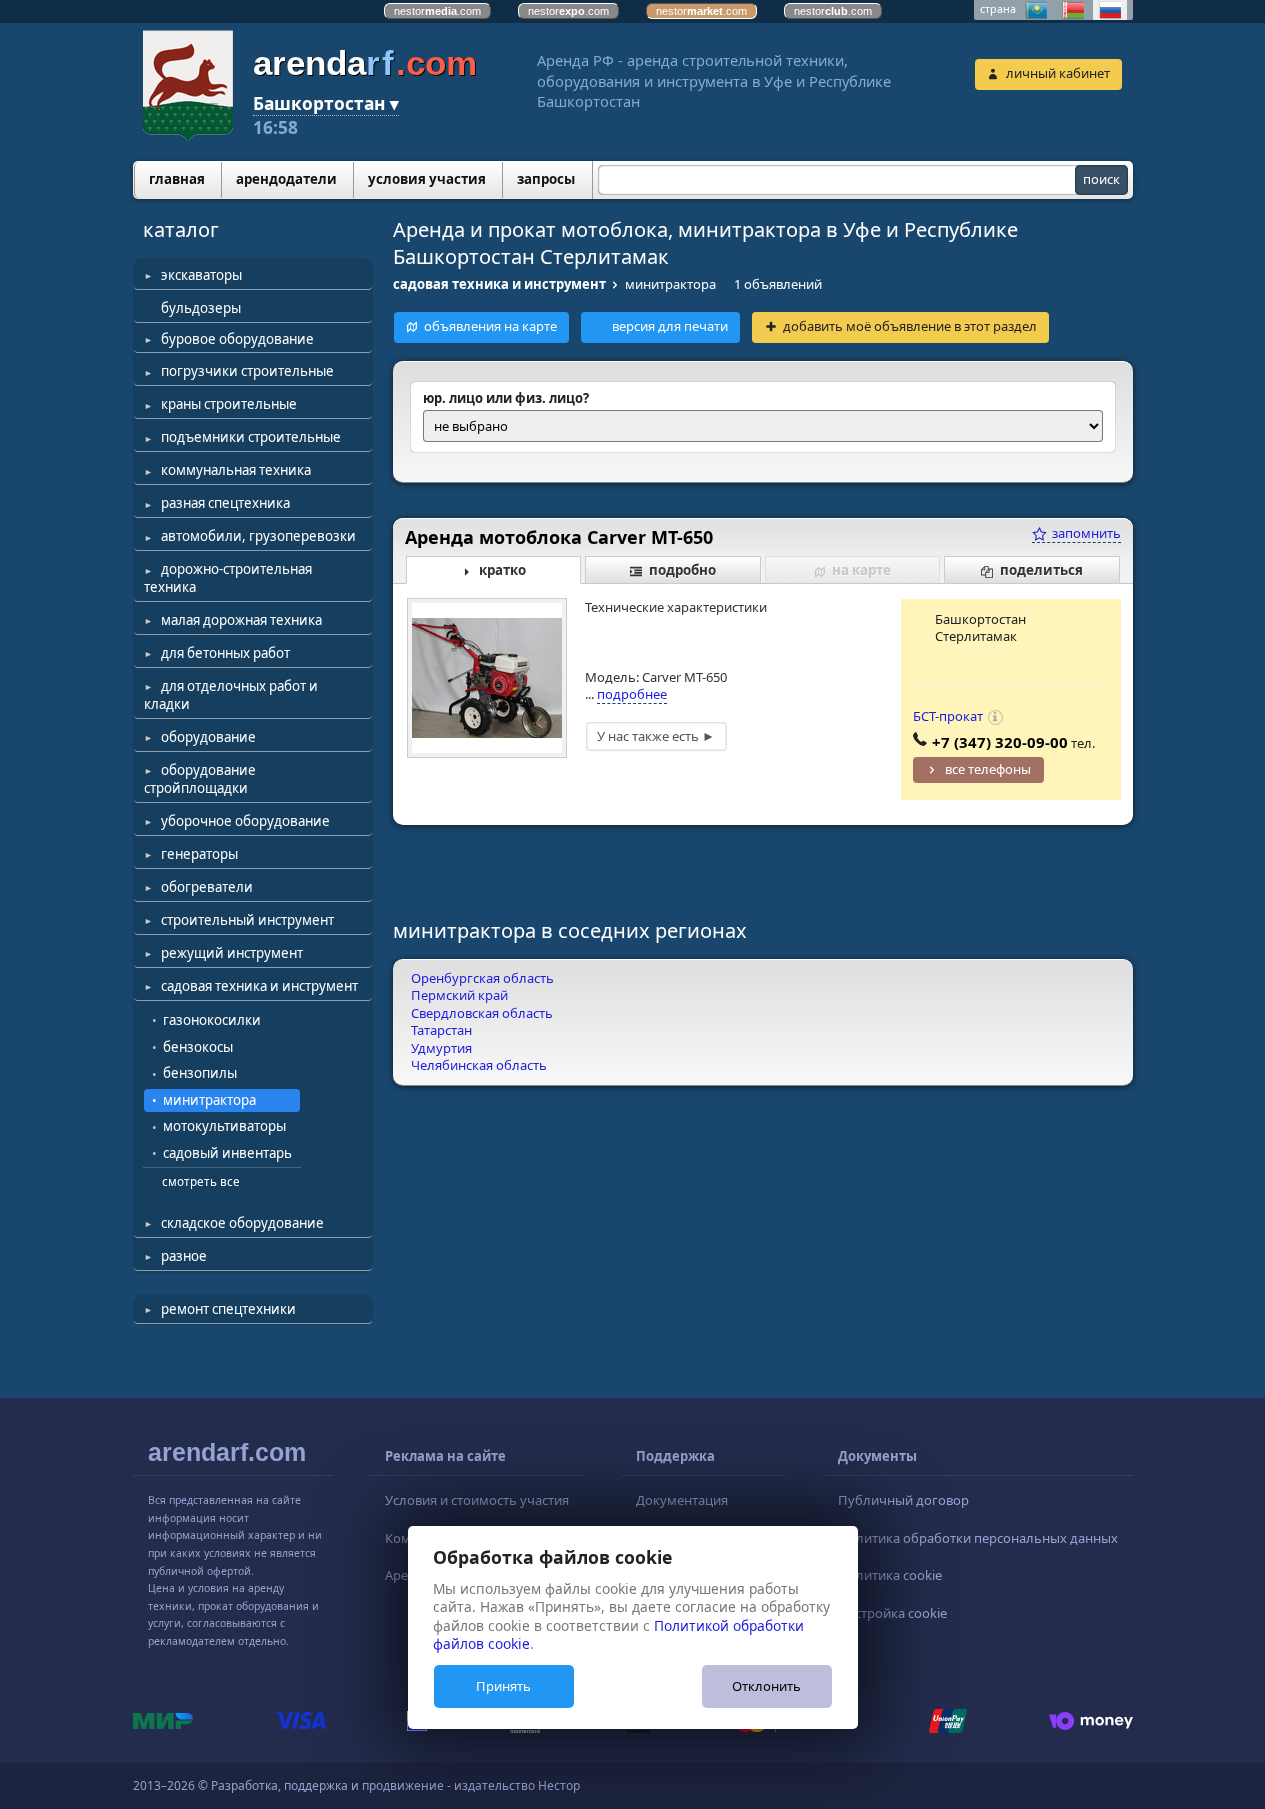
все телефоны (988, 769)
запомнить (1085, 533)
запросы (546, 179)
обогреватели (207, 887)
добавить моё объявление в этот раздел (910, 326)
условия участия (427, 179)
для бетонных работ (225, 653)
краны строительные (229, 404)
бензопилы (200, 1073)
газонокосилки (212, 1020)
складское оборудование (242, 1223)
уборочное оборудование (245, 821)
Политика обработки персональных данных (978, 1538)
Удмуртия (441, 1048)
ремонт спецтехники (228, 1309)
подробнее (632, 694)
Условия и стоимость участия (477, 1500)
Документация (682, 1500)
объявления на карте (490, 326)
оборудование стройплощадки (200, 779)
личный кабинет (1058, 73)
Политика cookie (890, 1575)
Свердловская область (482, 1013)
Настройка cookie (892, 1613)
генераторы (199, 854)
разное (184, 1256)
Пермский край (459, 995)
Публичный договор (903, 1500)
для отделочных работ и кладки (231, 695)
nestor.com (437, 11)
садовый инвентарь (227, 1153)
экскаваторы (201, 275)
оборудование (208, 737)
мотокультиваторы (224, 1126)
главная (177, 179)
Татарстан (441, 1030)
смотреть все (201, 1181)
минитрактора (209, 1100)
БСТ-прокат (948, 716)
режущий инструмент (232, 953)
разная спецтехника (225, 503)
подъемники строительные (251, 437)
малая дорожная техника (241, 620)
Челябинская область (479, 1065)
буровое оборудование (237, 339)
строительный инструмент (247, 920)
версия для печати (670, 326)
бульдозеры (201, 308)
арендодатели (286, 179)
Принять (503, 1686)
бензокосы (198, 1047)
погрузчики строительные (247, 371)
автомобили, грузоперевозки (258, 536)
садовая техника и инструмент (259, 986)
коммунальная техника (236, 470)
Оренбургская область (482, 978)
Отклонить (766, 1686)
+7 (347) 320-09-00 (1000, 742)
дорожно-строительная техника (228, 578)
